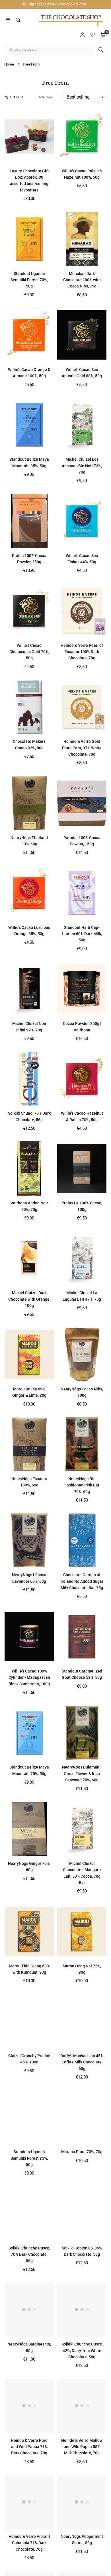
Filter (17, 97)
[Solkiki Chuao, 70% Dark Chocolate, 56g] (29, 1079)
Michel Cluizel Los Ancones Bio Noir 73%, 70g (82, 466)
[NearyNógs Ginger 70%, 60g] (29, 1829)
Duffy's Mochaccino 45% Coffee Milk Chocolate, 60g (82, 2062)
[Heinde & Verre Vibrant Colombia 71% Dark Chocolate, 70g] (29, 2502)
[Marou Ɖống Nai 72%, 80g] (82, 1931)
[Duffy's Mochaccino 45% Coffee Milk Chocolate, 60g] (82, 2021)
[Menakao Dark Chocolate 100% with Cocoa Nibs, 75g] (82, 239)
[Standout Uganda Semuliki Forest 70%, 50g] (29, 239)
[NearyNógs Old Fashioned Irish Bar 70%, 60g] (82, 1444)
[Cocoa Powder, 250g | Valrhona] (82, 989)
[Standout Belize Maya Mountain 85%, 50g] (29, 425)
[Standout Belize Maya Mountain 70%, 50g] (29, 1733)
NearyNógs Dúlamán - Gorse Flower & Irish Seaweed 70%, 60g (82, 1774)
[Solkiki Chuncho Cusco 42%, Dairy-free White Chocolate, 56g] (82, 2310)
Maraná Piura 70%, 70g (82, 2152)
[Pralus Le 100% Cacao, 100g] (82, 1168)
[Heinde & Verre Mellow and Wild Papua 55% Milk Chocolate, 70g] (82, 2406)
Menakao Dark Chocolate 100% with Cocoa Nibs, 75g (82, 280)
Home (9, 64)
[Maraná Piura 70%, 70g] (82, 2117)
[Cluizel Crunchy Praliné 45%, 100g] (29, 2021)
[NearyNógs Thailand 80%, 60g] (29, 803)
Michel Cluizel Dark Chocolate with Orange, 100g (29, 1299)
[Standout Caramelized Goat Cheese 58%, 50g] (82, 1637)
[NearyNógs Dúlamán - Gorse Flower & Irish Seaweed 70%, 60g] (82, 1733)
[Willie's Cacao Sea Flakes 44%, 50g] (82, 521)
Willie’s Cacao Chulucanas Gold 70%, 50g (29, 652)
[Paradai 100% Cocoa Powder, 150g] (82, 803)
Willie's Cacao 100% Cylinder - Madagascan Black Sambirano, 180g (29, 1677)
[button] (8, 20)
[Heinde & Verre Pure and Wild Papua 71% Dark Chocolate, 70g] (29, 2406)
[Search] (18, 20)
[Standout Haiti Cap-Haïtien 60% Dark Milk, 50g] (82, 893)
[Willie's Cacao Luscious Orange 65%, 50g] (29, 893)
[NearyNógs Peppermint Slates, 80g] (82, 2502)
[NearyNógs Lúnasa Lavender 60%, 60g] (29, 1540)
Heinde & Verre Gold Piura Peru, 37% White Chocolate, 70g (82, 748)
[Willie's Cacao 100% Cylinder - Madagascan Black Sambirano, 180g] (29, 1637)
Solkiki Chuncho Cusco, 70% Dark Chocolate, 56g (29, 2254)
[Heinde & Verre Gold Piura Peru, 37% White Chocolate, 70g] (82, 707)
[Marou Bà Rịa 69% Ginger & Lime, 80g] (29, 1355)
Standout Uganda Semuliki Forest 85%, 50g (29, 2158)
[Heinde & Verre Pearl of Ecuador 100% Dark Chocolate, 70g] (82, 611)
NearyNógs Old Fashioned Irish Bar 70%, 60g (82, 1485)
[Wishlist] (93, 35)
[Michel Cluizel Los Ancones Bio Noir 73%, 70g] (82, 425)
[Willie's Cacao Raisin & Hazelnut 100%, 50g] (82, 136)
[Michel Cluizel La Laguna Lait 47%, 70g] (82, 1258)
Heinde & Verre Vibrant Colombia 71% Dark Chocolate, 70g (29, 2543)
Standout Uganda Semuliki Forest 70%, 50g (29, 280)
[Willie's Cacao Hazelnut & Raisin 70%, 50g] (82, 1079)
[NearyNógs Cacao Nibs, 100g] (82, 1355)
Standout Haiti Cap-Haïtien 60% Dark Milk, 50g (82, 934)
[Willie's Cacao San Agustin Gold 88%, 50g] (82, 335)
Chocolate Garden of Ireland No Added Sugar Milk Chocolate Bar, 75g (82, 1581)
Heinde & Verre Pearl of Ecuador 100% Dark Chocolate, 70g (82, 652)
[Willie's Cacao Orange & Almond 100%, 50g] (29, 335)
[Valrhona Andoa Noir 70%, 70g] (29, 1168)
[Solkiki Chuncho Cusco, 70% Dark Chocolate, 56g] (29, 2213)
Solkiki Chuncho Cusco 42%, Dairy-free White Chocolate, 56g (82, 2350)
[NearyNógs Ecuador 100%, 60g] (29, 1444)
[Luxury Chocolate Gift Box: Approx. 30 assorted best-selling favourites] (29, 136)
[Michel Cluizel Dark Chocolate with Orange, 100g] (29, 1258)
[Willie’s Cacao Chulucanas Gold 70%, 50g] (29, 611)
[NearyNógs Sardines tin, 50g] (29, 2310)
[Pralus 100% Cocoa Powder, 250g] (29, 521)
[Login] (83, 35)
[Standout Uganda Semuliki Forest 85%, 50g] (29, 2117)
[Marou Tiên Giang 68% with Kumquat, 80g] (29, 1931)
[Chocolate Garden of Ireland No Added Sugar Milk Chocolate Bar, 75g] (82, 1540)
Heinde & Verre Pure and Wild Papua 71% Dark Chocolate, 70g (29, 2447)
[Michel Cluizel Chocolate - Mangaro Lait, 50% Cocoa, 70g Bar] (82, 1829)
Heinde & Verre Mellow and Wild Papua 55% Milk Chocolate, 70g (82, 2447)
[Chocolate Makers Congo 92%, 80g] (29, 707)
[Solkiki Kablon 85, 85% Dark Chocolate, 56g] (82, 2213)
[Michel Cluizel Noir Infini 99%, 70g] (29, 989)
